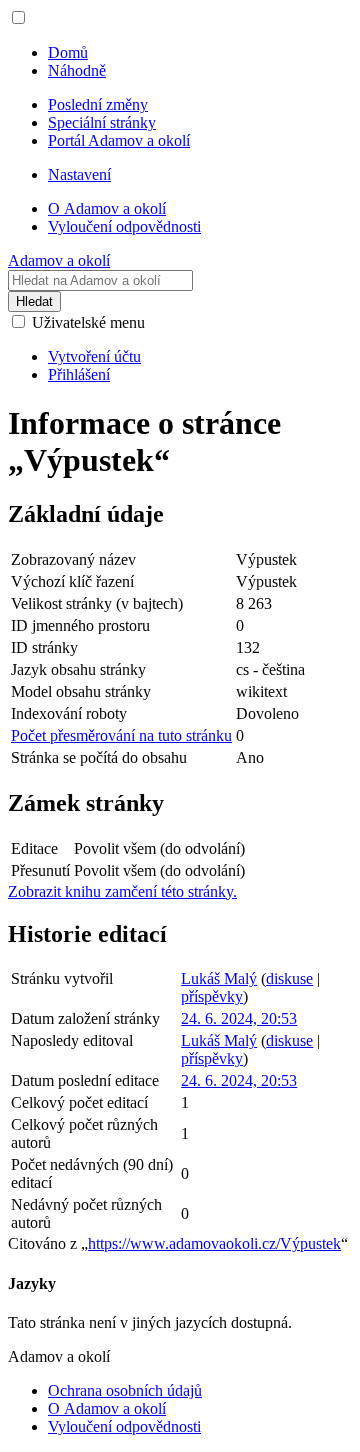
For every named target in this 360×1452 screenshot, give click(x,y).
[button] (18, 17)
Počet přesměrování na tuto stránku (121, 735)
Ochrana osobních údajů (125, 1390)
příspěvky (212, 996)
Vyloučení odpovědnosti (124, 1426)
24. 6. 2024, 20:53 (239, 1018)
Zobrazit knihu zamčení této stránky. (122, 891)
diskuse (289, 978)
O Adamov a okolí (107, 1408)
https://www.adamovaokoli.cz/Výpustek (214, 1243)
